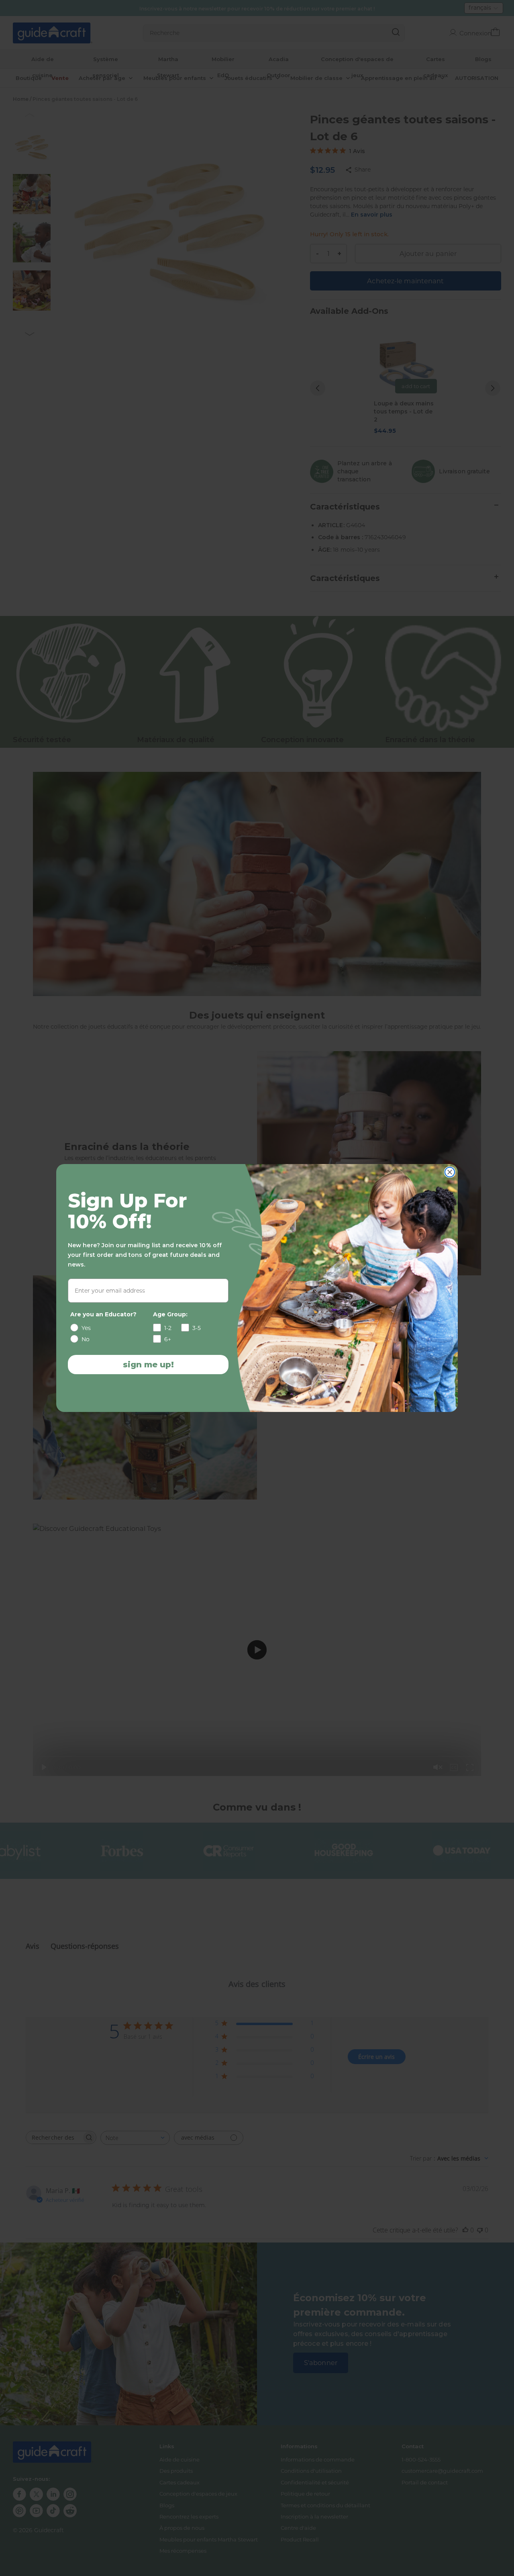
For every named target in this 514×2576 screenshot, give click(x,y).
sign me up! (148, 1365)
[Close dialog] (450, 1172)
